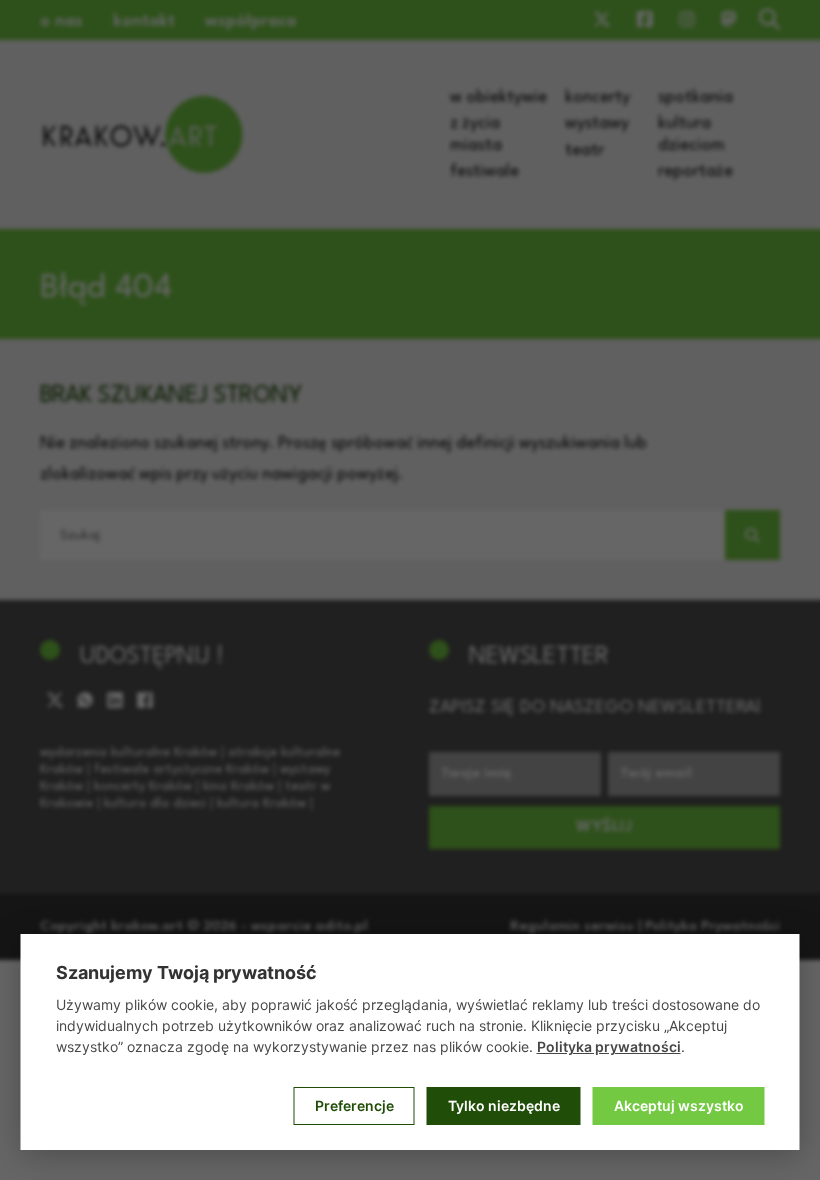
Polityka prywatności (609, 1046)
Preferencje (354, 1105)
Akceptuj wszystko (679, 1105)
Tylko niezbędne (504, 1105)
